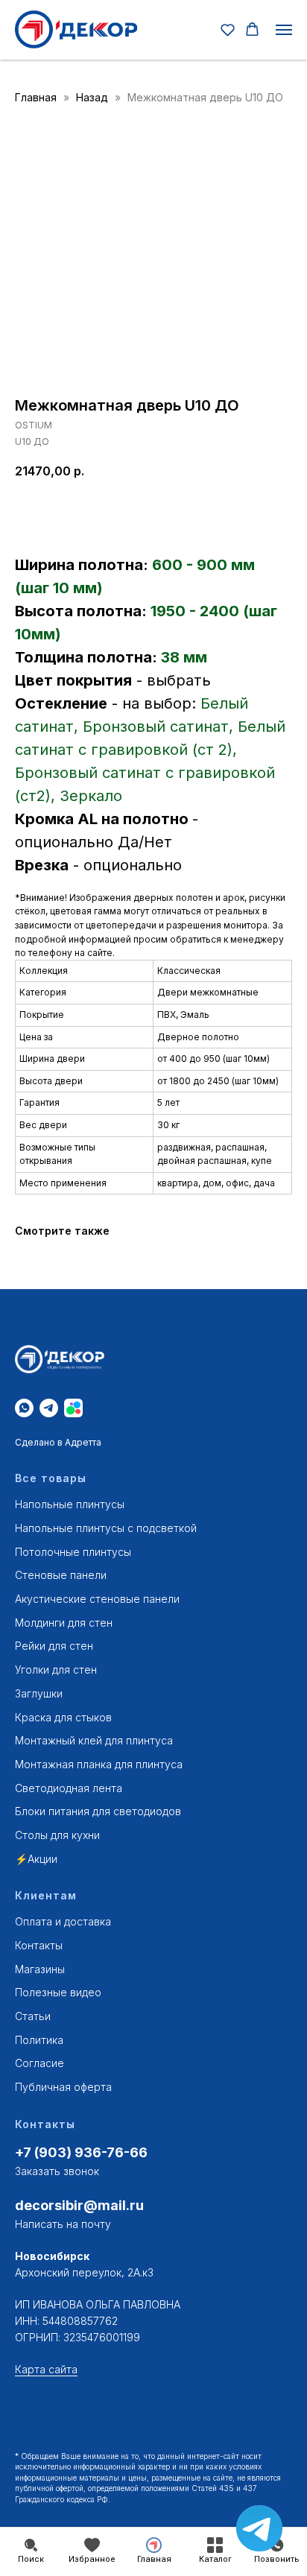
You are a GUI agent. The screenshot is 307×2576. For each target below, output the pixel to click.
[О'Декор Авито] (73, 1408)
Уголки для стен (56, 1670)
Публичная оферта (63, 2087)
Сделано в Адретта (58, 1442)
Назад (94, 97)
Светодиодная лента (69, 1788)
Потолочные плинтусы (73, 1552)
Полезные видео (58, 1992)
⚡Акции (36, 1859)
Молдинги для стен (64, 1623)
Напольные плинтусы (70, 1504)
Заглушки (39, 1693)
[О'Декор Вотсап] (24, 1408)
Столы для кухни (57, 1835)
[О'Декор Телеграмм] (49, 1408)
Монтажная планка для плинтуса (99, 1764)
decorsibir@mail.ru (79, 2205)
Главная (36, 97)
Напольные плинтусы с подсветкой (106, 1528)
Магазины (40, 1969)
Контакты (39, 1945)
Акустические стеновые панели (97, 1599)
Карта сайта (46, 2369)
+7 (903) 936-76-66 (81, 2152)
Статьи (33, 2016)
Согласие (39, 2063)
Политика (39, 2040)
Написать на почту (63, 2224)
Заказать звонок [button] (57, 2171)
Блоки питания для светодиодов (98, 1811)
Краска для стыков (63, 1717)
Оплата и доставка (63, 1921)
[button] (228, 29)
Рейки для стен (54, 1646)
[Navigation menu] (284, 30)
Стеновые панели (61, 1575)
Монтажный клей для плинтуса (94, 1740)
